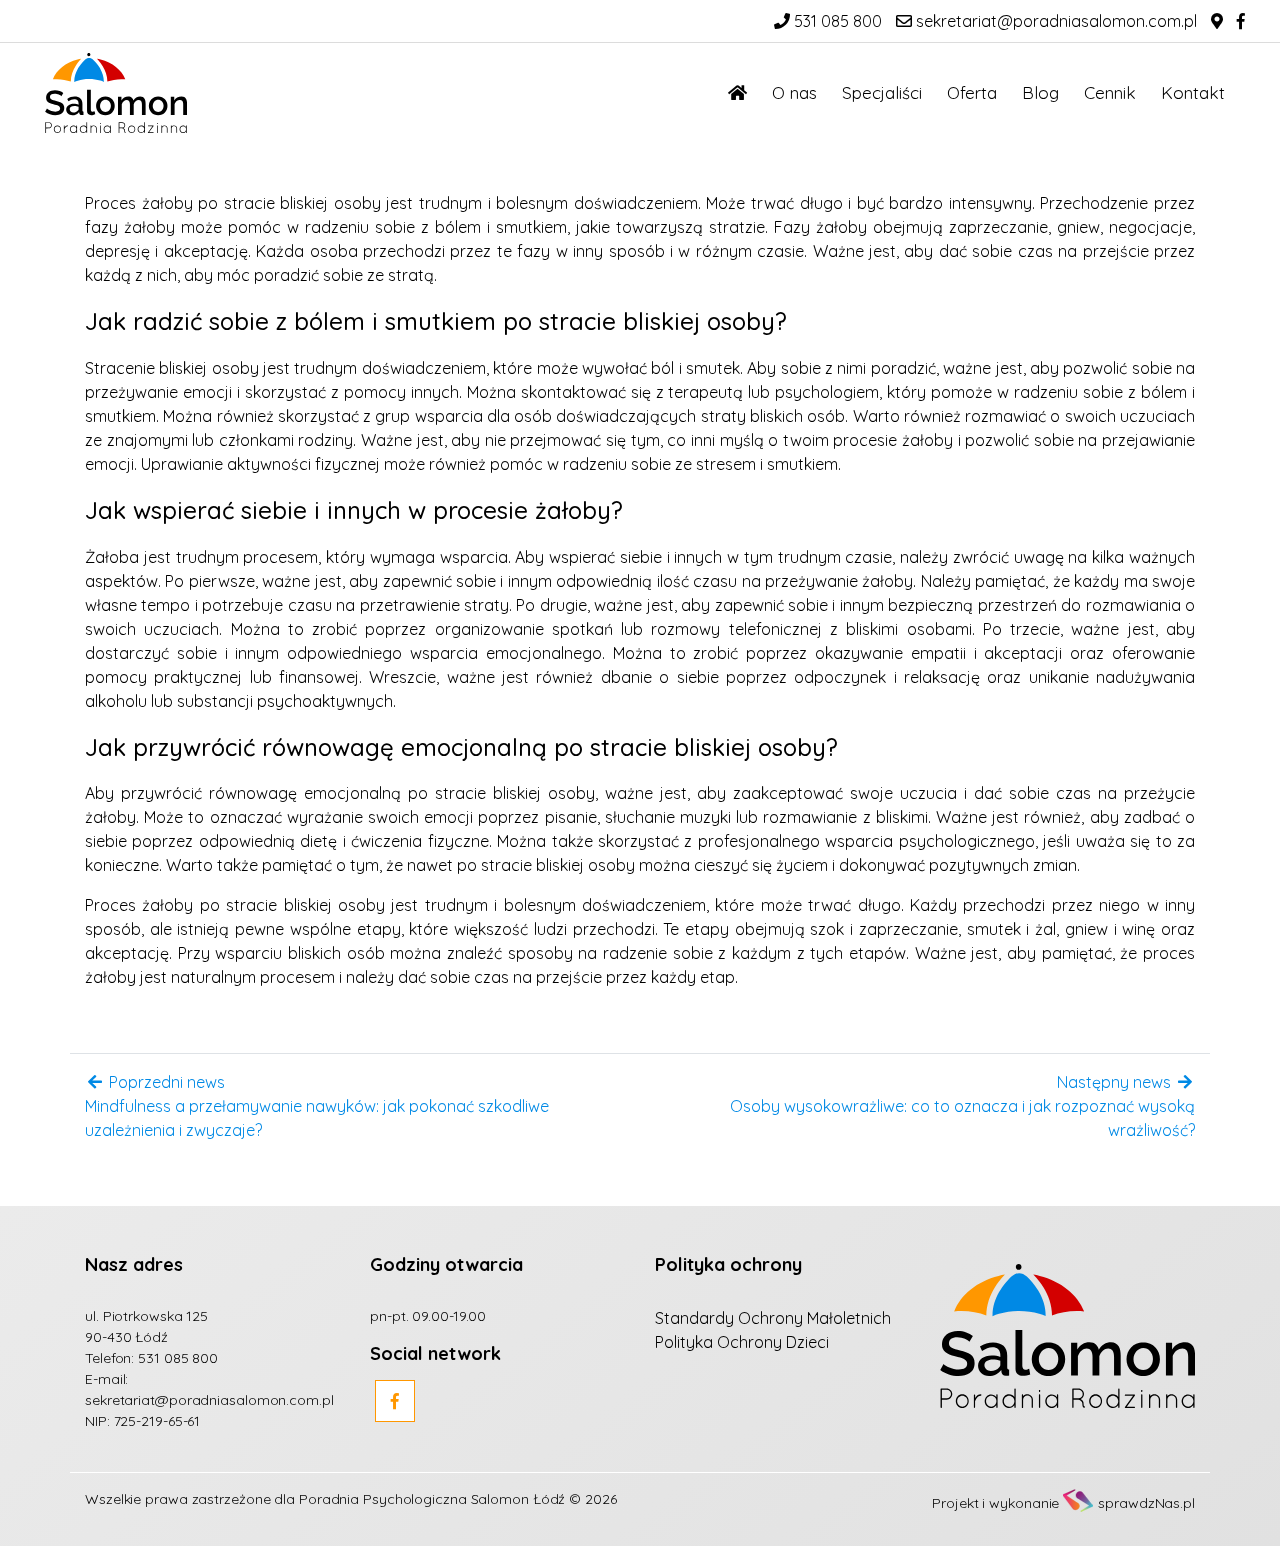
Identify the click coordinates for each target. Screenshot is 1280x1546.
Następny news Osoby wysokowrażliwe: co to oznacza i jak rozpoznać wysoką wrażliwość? (962, 1106)
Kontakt (1193, 92)
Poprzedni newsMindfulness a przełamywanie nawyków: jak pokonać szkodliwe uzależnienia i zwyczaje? (317, 1106)
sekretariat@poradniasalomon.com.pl (1054, 21)
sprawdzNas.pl (1146, 1503)
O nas (794, 92)
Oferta (972, 92)
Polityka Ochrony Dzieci (742, 1342)
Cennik (1110, 92)
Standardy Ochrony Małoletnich (773, 1318)
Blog (1040, 92)
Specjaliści (882, 92)
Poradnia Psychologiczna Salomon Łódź (432, 1499)
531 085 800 (836, 21)
